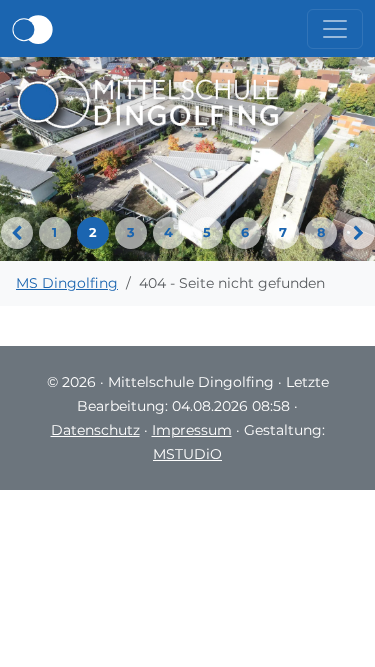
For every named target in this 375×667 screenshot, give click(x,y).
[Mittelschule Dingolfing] (148, 100)
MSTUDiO (187, 454)
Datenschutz (95, 430)
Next (359, 233)
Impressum (192, 430)
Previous (17, 233)
